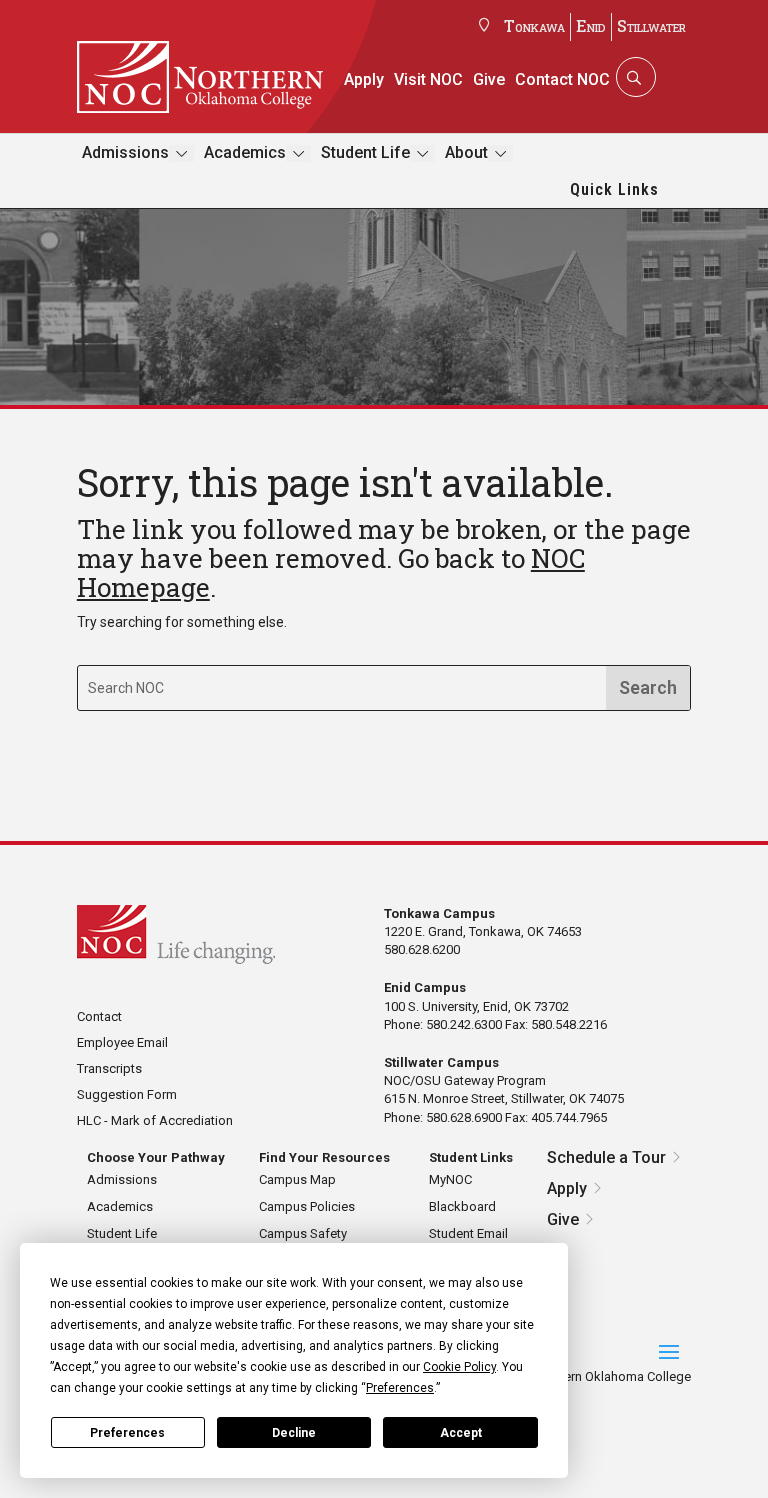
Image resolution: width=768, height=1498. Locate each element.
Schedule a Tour (606, 1157)
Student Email (468, 1233)
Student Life (365, 152)
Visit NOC (428, 79)
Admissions (125, 152)
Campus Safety (303, 1233)
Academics (245, 152)
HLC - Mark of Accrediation (155, 1120)
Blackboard (462, 1206)
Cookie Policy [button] (459, 1367)
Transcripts (109, 1068)
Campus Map (297, 1179)
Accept (461, 1433)
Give (489, 79)
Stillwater (651, 25)
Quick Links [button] (614, 189)
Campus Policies (307, 1206)
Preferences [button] (400, 1388)
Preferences (127, 1433)
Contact (99, 1016)
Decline (294, 1433)
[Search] (634, 77)
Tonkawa (534, 25)
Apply (364, 79)
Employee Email (122, 1042)
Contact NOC (562, 79)
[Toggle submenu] (181, 153)
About (466, 152)
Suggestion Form (127, 1094)
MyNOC (450, 1179)
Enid (591, 25)
